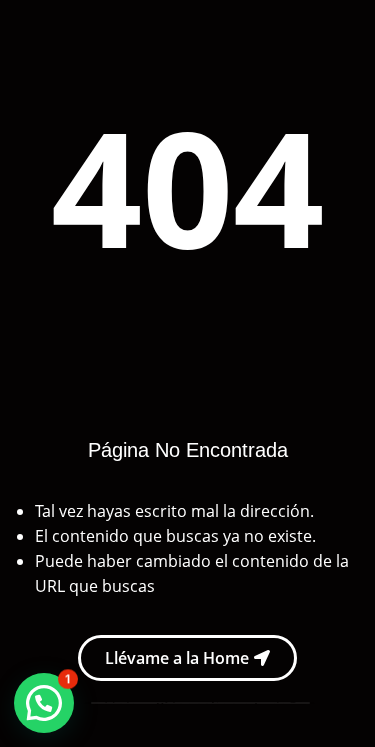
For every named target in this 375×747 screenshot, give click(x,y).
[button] (44, 703)
